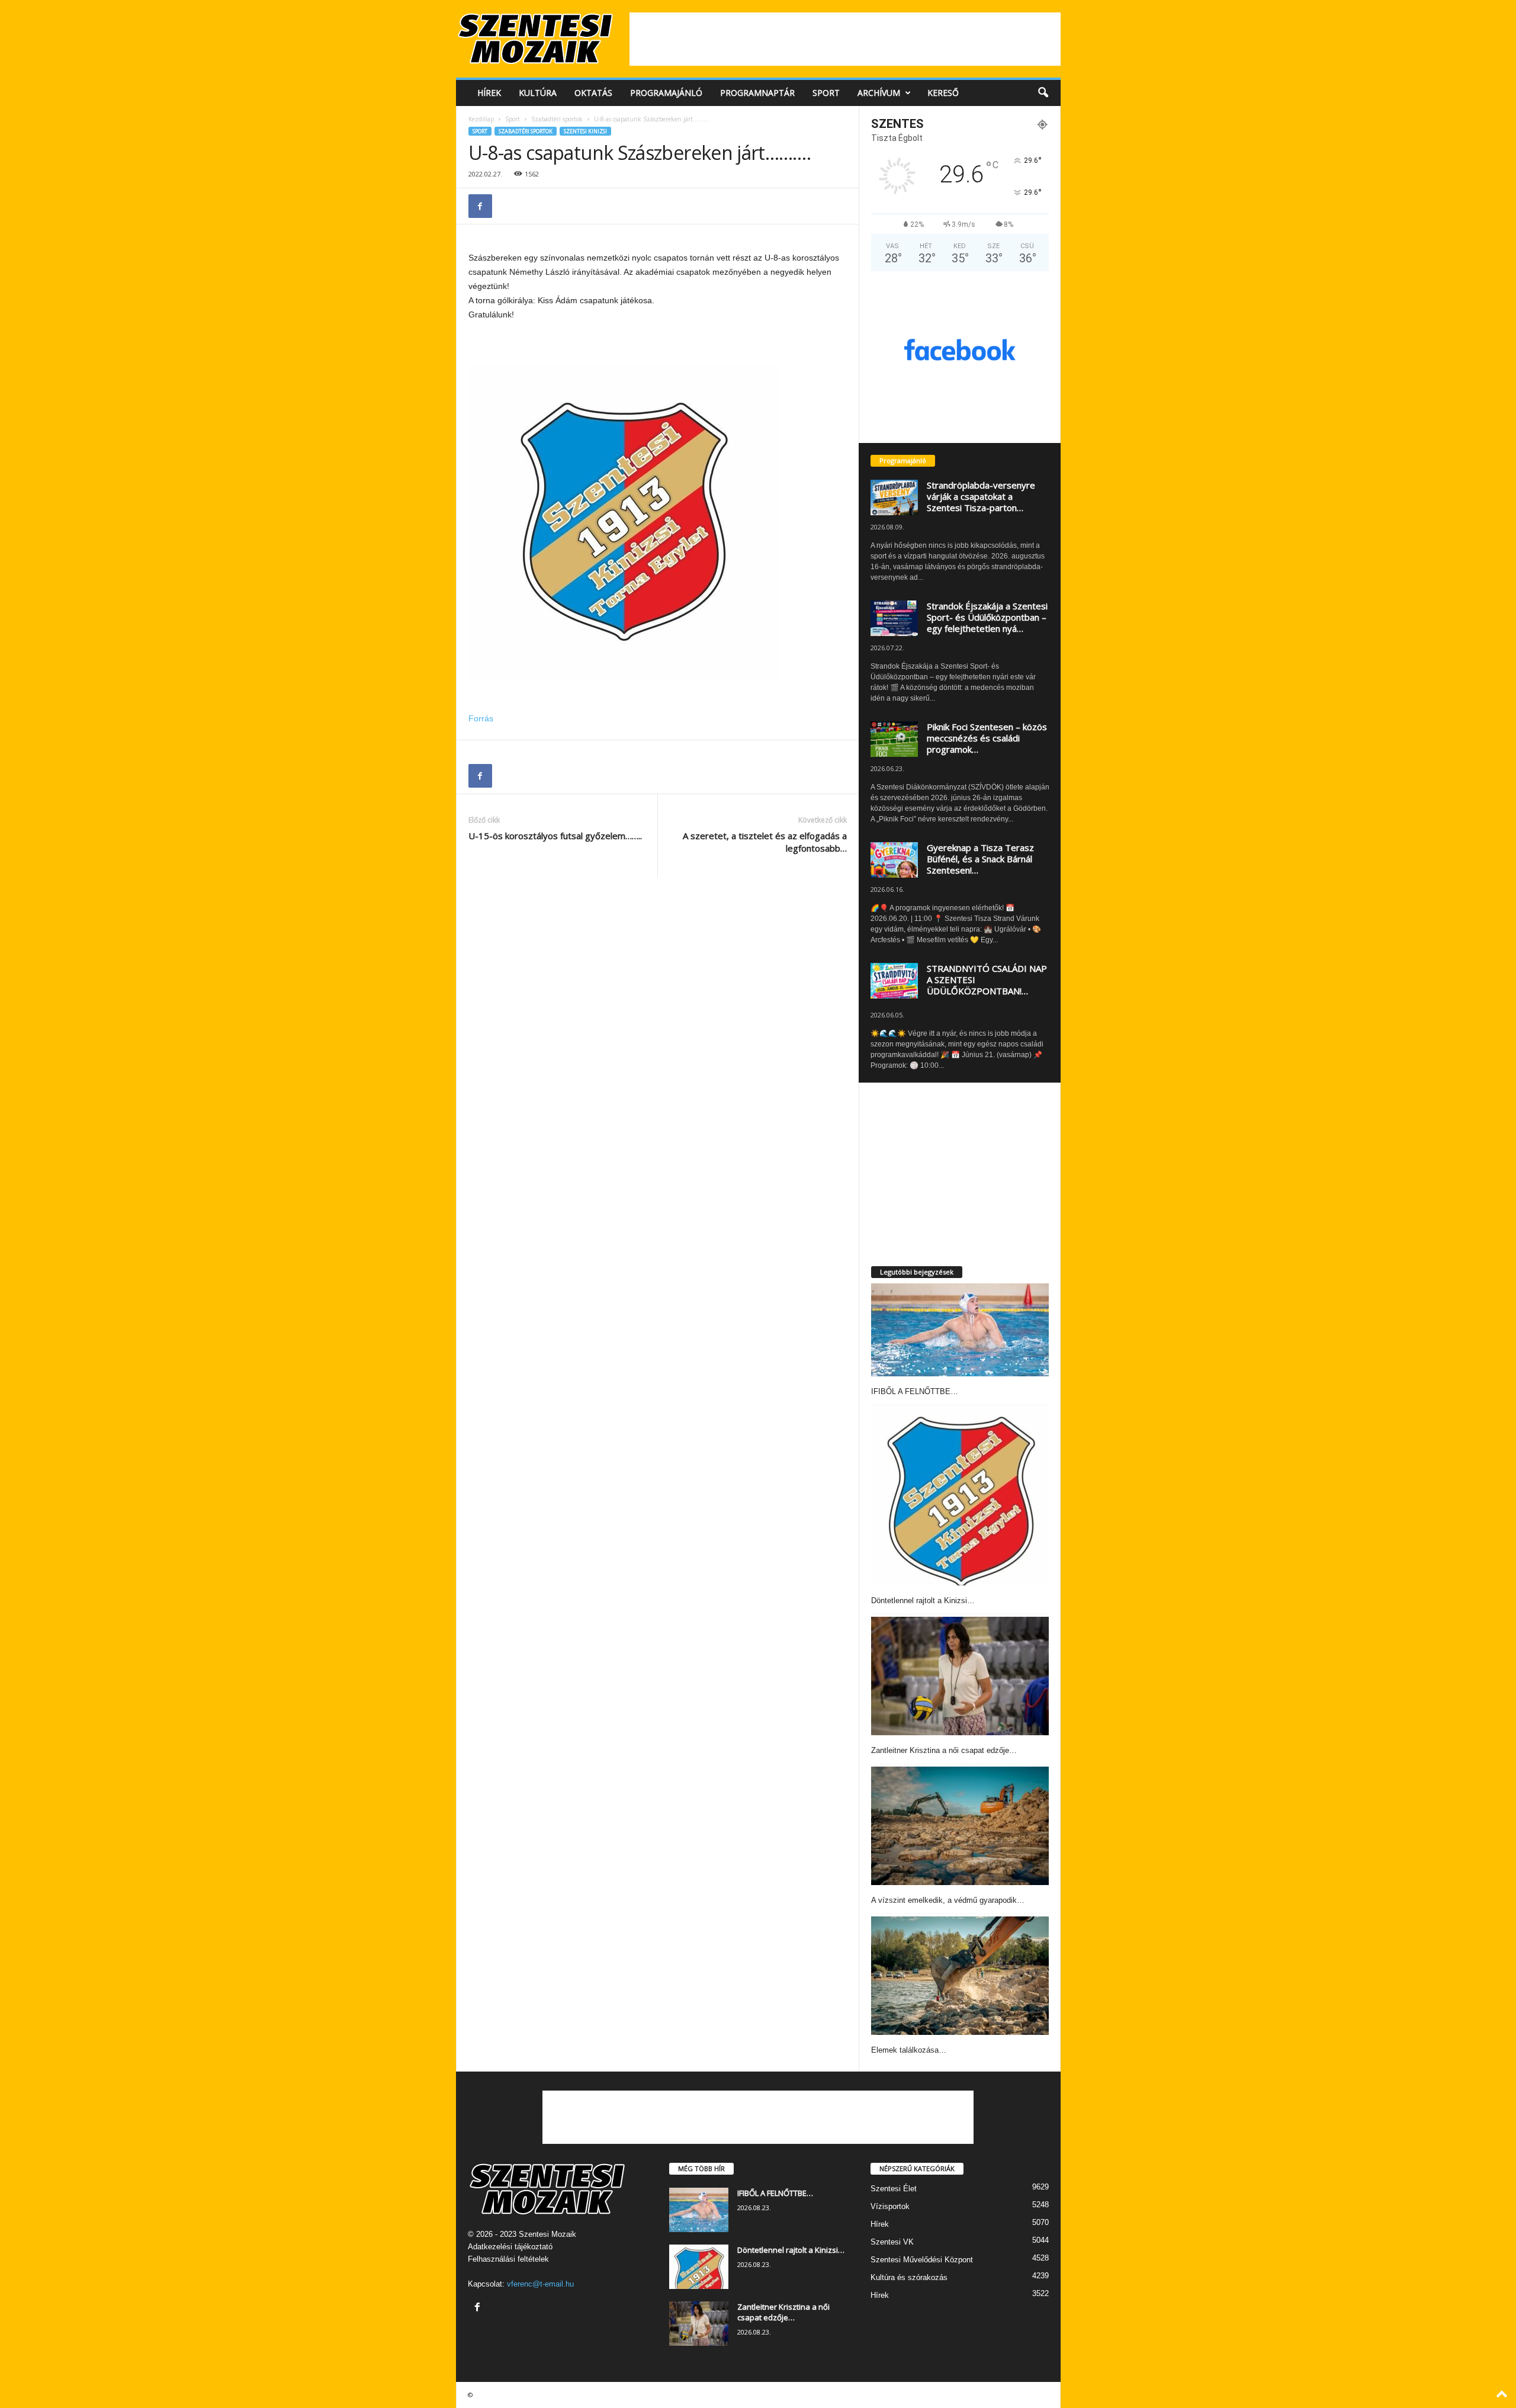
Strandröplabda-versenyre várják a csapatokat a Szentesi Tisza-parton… (981, 496)
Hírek (489, 93)
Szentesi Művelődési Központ (922, 2260)
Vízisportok (890, 2206)
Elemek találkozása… (909, 2050)
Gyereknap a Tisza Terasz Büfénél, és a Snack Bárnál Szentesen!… (980, 859)
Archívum (879, 93)
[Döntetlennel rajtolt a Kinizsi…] (960, 1497)
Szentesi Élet (894, 2189)
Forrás (481, 718)
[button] (1043, 93)
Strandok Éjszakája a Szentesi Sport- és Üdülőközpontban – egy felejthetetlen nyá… (987, 617)
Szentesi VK (892, 2242)
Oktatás (593, 93)
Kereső (943, 93)
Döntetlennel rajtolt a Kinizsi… (923, 1600)
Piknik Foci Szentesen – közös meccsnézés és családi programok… (987, 738)
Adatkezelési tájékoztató (510, 2247)
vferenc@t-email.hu (540, 2284)
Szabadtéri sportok (557, 119)
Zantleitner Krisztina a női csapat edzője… (944, 1750)
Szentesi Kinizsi (585, 131)
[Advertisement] (845, 39)
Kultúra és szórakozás (909, 2277)
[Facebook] (480, 206)
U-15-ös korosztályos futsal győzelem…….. (555, 836)
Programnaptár (757, 93)
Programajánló (666, 93)
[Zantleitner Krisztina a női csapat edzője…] (960, 1676)
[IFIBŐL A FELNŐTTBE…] (960, 1330)
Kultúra (538, 93)
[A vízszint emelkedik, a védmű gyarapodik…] (960, 1826)
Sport (826, 93)
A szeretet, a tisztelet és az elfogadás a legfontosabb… (765, 842)
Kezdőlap (481, 119)
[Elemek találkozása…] (960, 1976)
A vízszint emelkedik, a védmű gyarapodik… (948, 1900)
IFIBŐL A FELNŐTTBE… (915, 1391)
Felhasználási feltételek (508, 2259)
